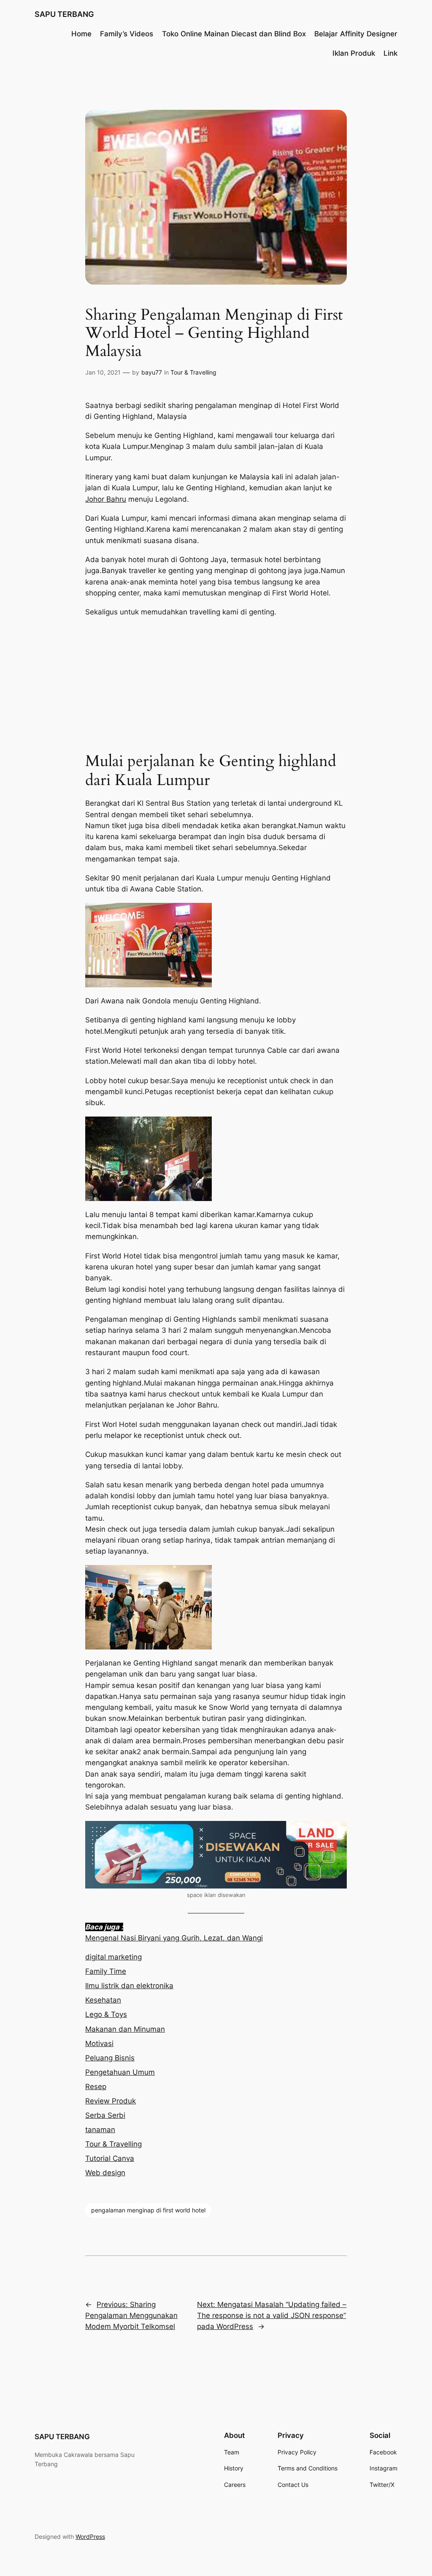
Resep (96, 2087)
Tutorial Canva (110, 2158)
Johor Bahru (106, 499)
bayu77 (152, 372)
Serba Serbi (105, 2115)
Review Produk (111, 2101)
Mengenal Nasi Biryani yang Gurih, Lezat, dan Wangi (174, 1938)
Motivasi (99, 2043)
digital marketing (113, 1957)
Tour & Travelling (193, 372)
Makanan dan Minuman (125, 2029)
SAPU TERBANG (64, 14)
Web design (105, 2173)
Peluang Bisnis (110, 2058)
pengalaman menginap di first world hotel (148, 2210)
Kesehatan (103, 2000)
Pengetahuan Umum (120, 2072)
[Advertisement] (216, 685)
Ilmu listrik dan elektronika (129, 1986)
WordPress (90, 2537)
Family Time (106, 1971)
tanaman (100, 2130)
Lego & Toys (106, 2014)
